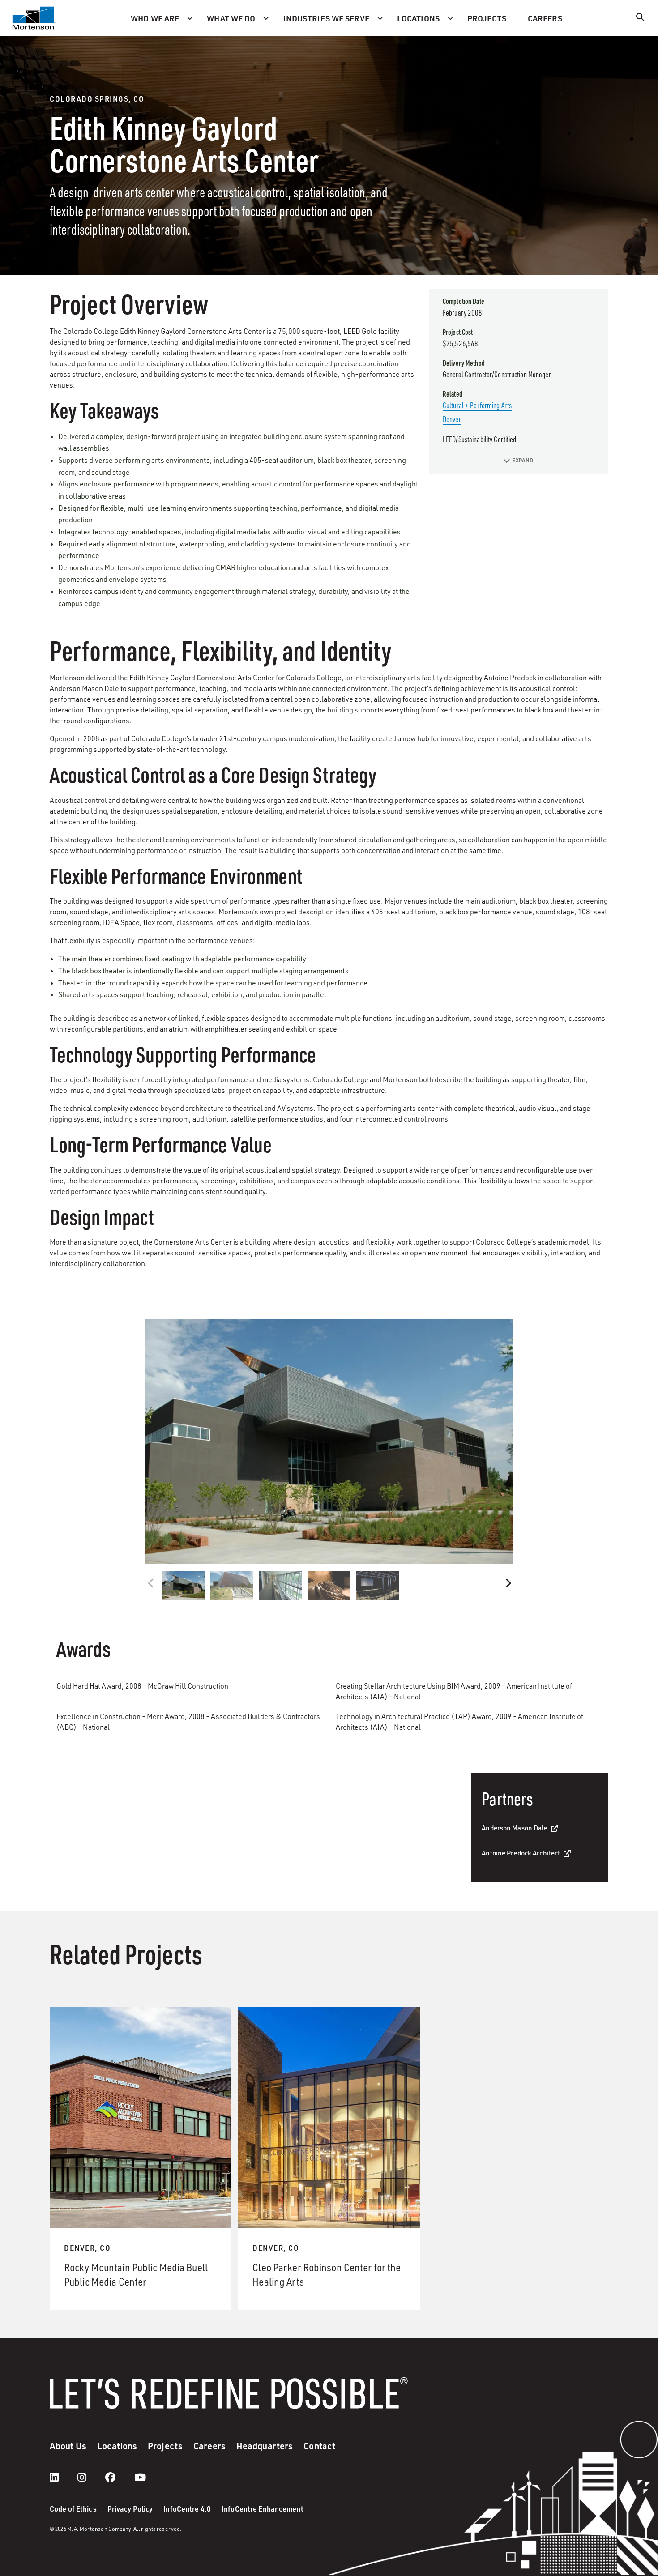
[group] (329, 1442)
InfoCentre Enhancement (263, 2509)
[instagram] (91, 2477)
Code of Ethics (73, 2509)
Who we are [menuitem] (155, 18)
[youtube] (140, 2477)
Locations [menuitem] (418, 18)
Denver (452, 419)
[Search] (641, 19)
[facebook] (119, 2477)
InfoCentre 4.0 (187, 2509)
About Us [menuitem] (68, 2446)
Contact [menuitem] (319, 2446)
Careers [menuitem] (545, 18)
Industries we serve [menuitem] (326, 18)
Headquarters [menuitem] (265, 2446)
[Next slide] (507, 1583)
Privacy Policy (130, 2509)
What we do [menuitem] (231, 18)
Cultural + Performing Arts (477, 405)
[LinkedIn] (63, 2477)
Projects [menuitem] (487, 18)
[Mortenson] (34, 18)
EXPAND (523, 460)
